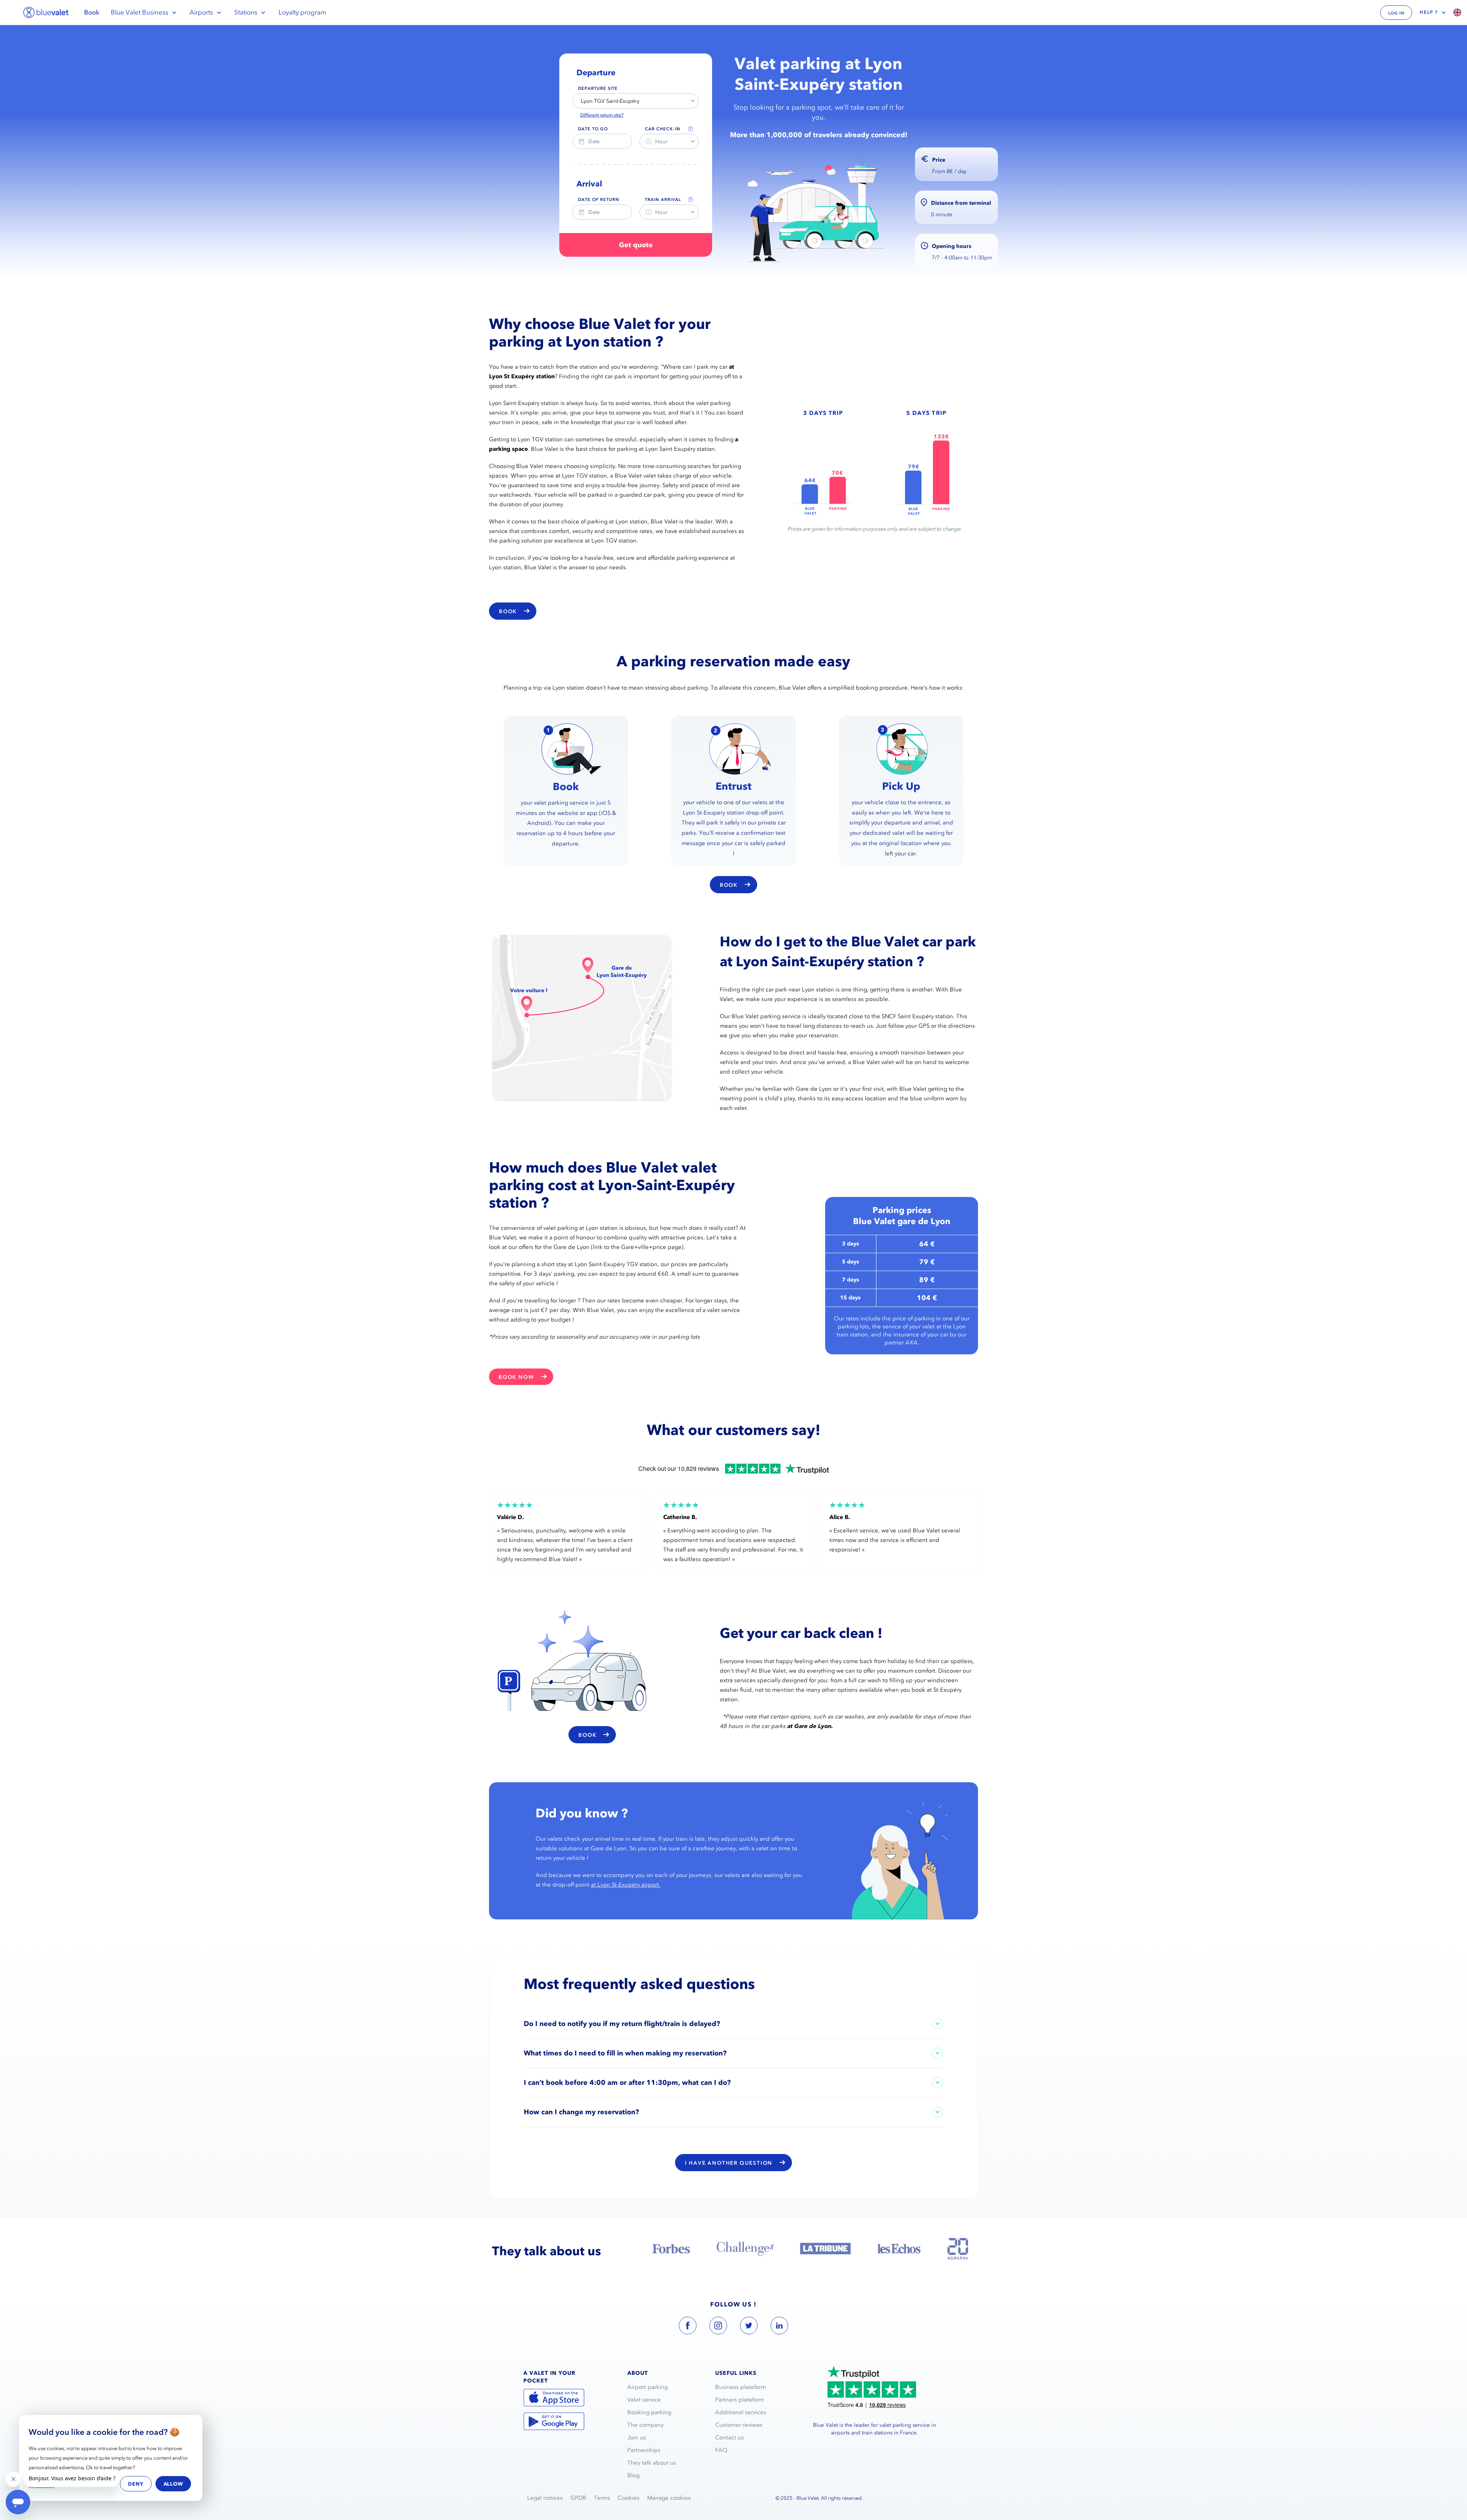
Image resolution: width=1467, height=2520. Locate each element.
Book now (516, 1377)
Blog (633, 2475)
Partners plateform (740, 2400)
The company (645, 2425)
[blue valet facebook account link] (688, 2327)
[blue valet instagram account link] (718, 2327)
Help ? (1429, 12)
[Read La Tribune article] (825, 2249)
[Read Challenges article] (745, 2249)
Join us (637, 2437)
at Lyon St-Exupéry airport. (626, 1885)
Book (92, 12)
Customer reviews (739, 2425)
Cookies (629, 2498)
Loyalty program (302, 12)
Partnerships (644, 2450)
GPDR (578, 2498)
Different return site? (602, 115)
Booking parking (649, 2412)
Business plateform (741, 2387)
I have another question (729, 2163)
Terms (602, 2498)
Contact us (729, 2437)
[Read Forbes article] (671, 2249)
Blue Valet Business (140, 12)
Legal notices (545, 2498)
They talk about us (652, 2463)
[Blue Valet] (46, 12)
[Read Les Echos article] (899, 2249)
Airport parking (648, 2387)
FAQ (721, 2450)
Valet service (644, 2400)
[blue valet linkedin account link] (779, 2327)
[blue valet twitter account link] (749, 2327)
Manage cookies (669, 2498)
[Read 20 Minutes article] (958, 2249)
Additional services (741, 2412)
